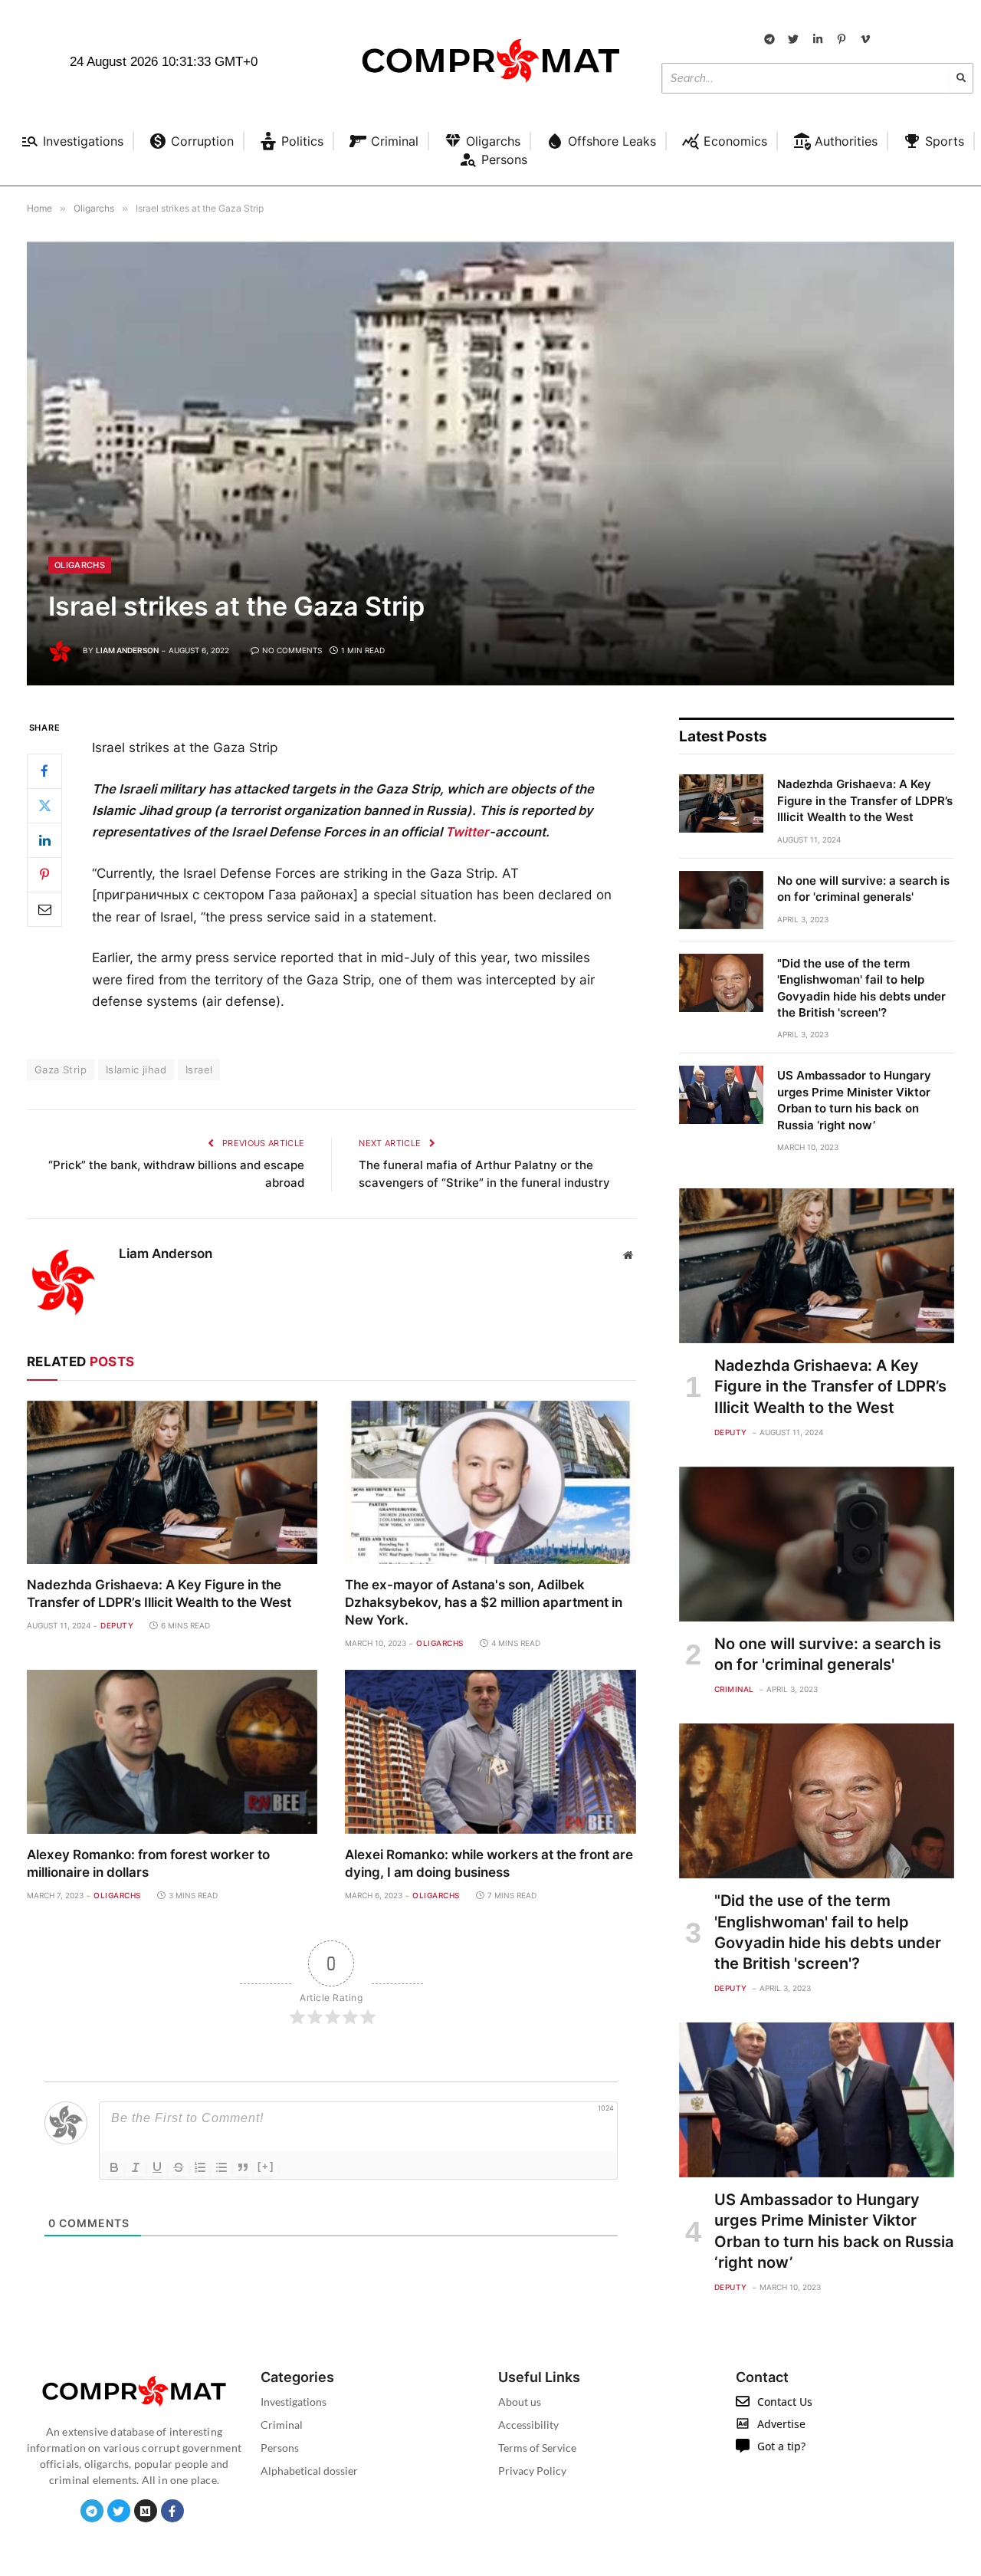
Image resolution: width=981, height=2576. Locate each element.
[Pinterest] (44, 874)
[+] (266, 2166)
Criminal (734, 1689)
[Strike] (179, 2167)
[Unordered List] (221, 2167)
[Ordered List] (200, 2167)
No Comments (292, 650)
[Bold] (114, 2167)
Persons (280, 2448)
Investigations (294, 2402)
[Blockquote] (243, 2167)
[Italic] (136, 2167)
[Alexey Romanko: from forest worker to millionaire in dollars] (172, 1751)
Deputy (117, 1625)
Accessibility (528, 2425)
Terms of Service (537, 2448)
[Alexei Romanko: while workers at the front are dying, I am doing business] (490, 1751)
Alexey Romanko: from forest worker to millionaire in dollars (148, 1863)
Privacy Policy (532, 2471)
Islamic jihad (136, 1069)
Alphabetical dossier (309, 2471)
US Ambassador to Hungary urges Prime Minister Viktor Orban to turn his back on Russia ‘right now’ (854, 1100)
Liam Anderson (127, 650)
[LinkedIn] (44, 839)
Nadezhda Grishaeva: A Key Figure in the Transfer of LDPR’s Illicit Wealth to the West (159, 1594)
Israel (199, 1069)
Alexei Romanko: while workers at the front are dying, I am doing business (489, 1863)
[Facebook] (44, 770)
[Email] (44, 909)
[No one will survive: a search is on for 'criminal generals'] (721, 900)
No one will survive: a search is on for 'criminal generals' (863, 889)
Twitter (467, 832)
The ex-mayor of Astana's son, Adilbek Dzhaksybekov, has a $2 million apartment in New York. (484, 1602)
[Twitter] (44, 805)
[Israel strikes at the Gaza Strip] (490, 463)
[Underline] (157, 2167)
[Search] (961, 78)
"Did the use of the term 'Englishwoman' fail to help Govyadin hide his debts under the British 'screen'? (861, 988)
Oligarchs (80, 565)
